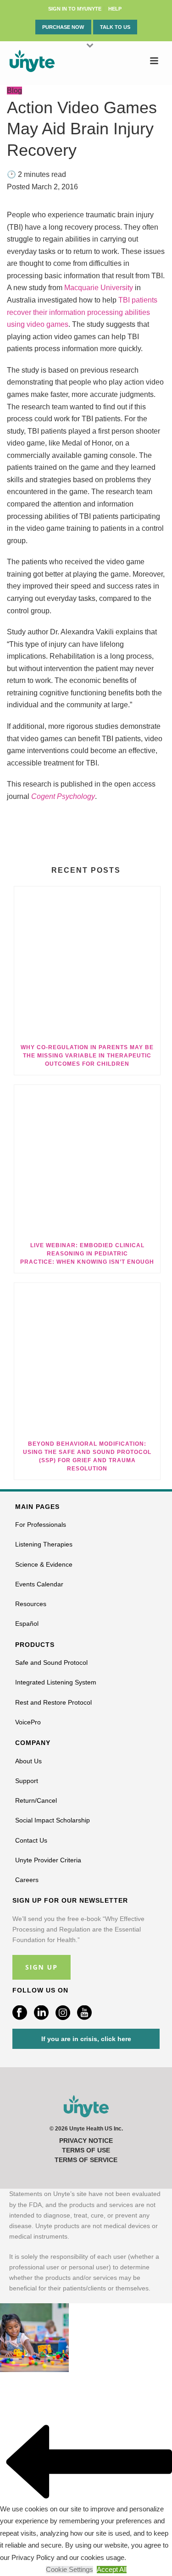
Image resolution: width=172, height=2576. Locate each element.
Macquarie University (99, 288)
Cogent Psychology (63, 796)
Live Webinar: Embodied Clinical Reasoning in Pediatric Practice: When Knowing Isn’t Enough (87, 1254)
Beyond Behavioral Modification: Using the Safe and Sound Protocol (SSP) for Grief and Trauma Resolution (87, 1456)
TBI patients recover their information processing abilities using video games (82, 312)
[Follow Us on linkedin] (41, 2013)
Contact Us (31, 1840)
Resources (31, 1604)
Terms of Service (86, 2160)
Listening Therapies (44, 1544)
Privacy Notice (86, 2141)
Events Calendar (39, 1584)
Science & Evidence (44, 1564)
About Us (28, 1761)
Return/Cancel (36, 1800)
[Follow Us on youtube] (84, 2013)
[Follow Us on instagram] (63, 2013)
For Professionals (41, 1525)
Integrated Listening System (56, 1682)
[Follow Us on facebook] (20, 2013)
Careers (27, 1880)
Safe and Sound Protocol (51, 1662)
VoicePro (28, 1722)
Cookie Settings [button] (69, 2570)
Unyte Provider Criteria (48, 1860)
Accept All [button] (112, 2570)
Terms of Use (86, 2150)
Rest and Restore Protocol (53, 1702)
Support (27, 1781)
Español (27, 1624)
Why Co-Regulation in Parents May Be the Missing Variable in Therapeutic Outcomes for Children (87, 1056)
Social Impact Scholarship (53, 1820)
